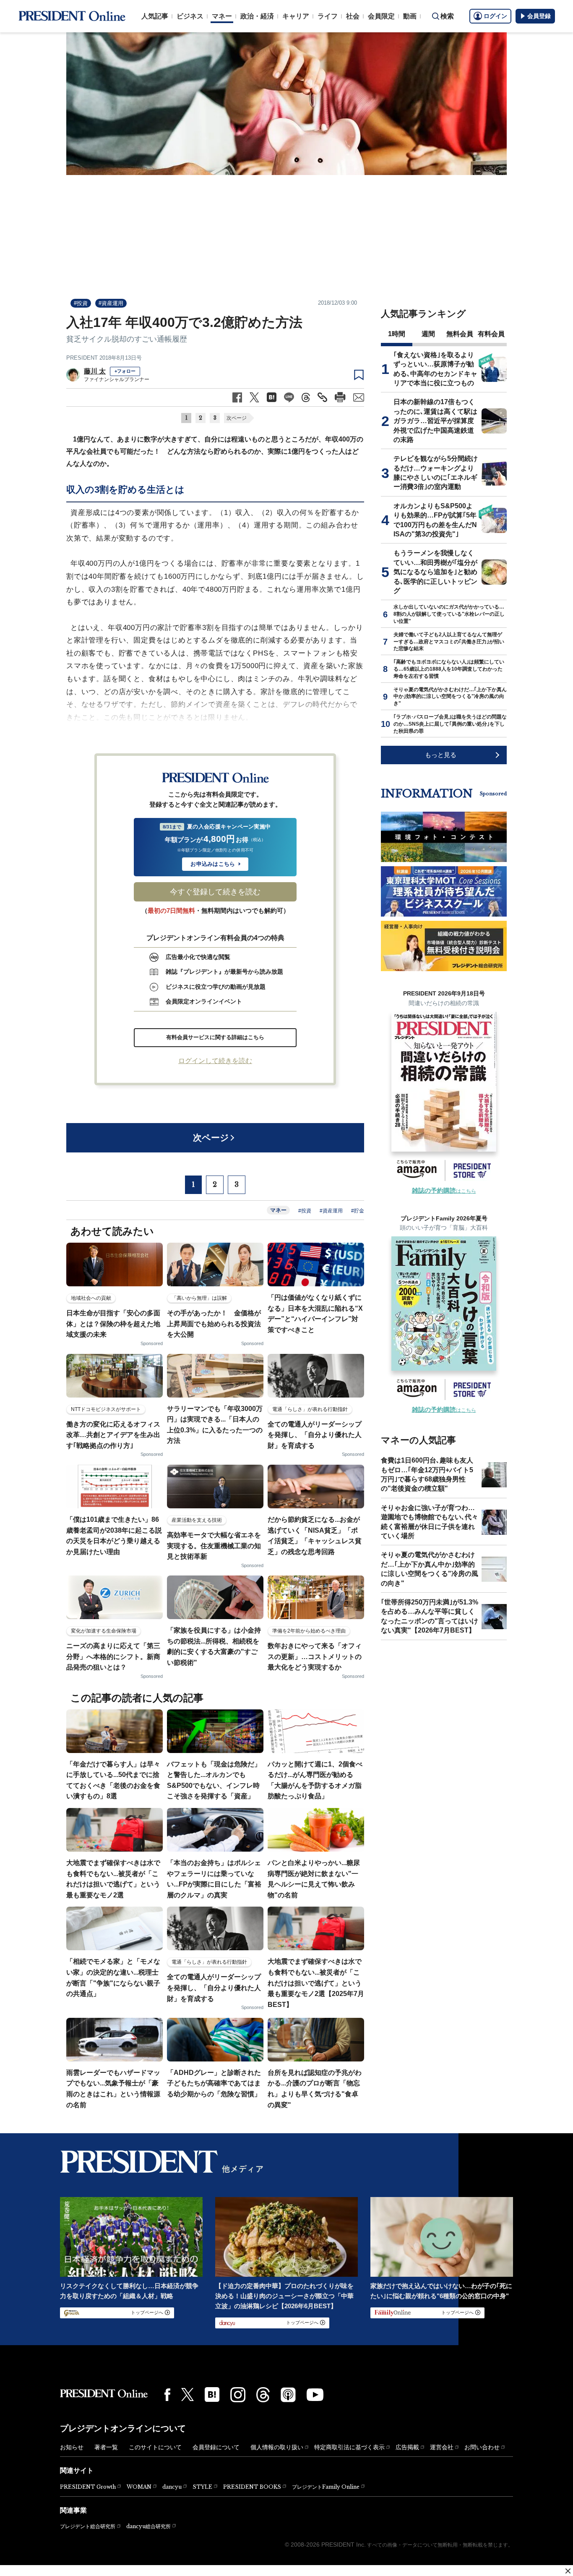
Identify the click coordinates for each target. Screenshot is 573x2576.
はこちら (444, 1191)
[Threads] (263, 2395)
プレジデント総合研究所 (88, 2526)
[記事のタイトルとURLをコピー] (322, 397)
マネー (222, 16)
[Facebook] (167, 2395)
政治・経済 (257, 16)
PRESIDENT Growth (88, 2487)
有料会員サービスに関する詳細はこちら (215, 1037)
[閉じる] (568, 2571)
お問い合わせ (482, 2447)
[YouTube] (315, 2395)
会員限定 (381, 16)
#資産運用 (111, 303)
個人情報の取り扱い (277, 2447)
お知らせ (72, 2447)
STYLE (202, 2487)
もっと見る (441, 755)
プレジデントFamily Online (326, 2487)
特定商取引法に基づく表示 (349, 2447)
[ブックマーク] (359, 375)
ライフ (328, 16)
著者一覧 (106, 2447)
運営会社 (442, 2447)
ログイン (495, 16)
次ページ (237, 418)
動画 (410, 16)
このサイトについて (155, 2447)
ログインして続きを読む (215, 1061)
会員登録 (539, 16)
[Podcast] (288, 2395)
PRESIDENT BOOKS (252, 2487)
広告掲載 (407, 2447)
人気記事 (155, 16)
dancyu (172, 2487)
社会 (353, 16)
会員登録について (216, 2447)
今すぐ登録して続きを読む (215, 892)
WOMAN (139, 2487)
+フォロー (125, 371)
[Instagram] (238, 2395)
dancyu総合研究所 (148, 2526)
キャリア (296, 16)
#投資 (81, 303)
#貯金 (358, 1211)
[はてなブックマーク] (212, 2394)
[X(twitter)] (188, 2394)
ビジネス (190, 16)
